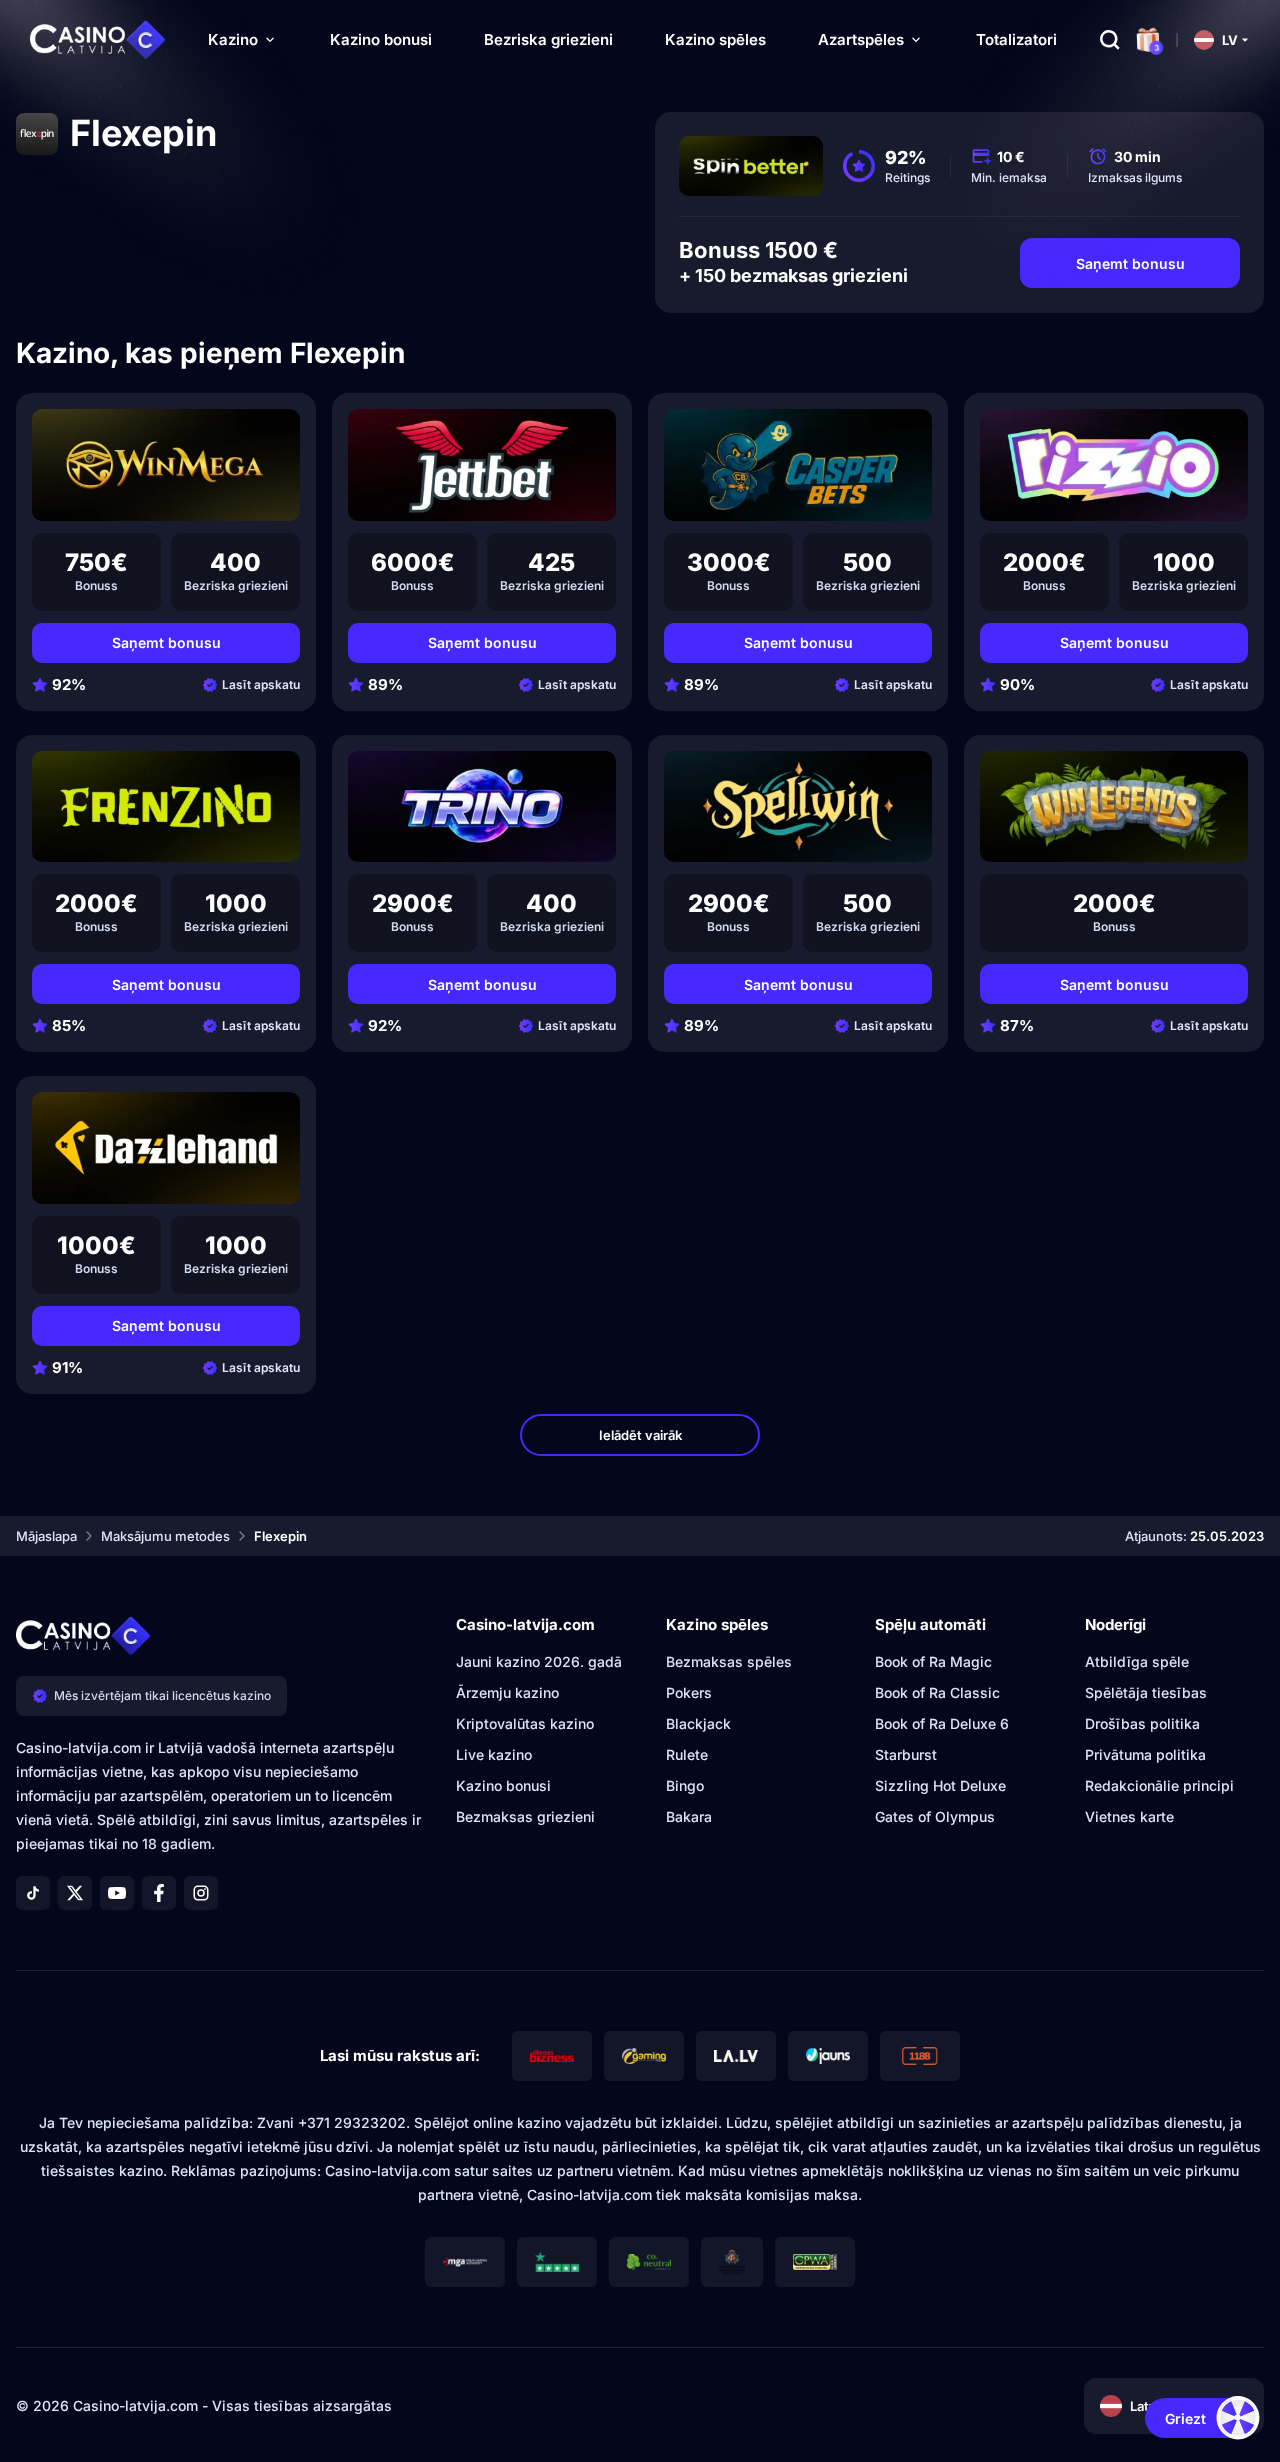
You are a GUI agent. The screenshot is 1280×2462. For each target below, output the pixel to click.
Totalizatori (1016, 39)
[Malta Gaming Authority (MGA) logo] (465, 2262)
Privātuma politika (1145, 1754)
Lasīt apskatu (261, 684)
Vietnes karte (1129, 1816)
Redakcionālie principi (1159, 1785)
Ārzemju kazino (507, 1692)
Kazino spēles (715, 39)
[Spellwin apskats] (798, 807)
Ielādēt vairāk (640, 1435)
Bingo (685, 1785)
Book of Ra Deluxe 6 (942, 1723)
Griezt (1185, 2418)
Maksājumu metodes (165, 1536)
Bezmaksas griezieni (525, 1816)
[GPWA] (815, 2262)
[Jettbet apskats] (482, 465)
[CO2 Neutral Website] (649, 2262)
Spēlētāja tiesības (1146, 1692)
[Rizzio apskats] (1114, 465)
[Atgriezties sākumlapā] (98, 40)
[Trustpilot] (557, 2262)
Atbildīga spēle (1137, 1661)
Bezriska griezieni (548, 39)
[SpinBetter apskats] (751, 166)
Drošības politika (1142, 1723)
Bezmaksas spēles (729, 1661)
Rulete (687, 1754)
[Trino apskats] (482, 807)
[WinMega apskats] (166, 465)
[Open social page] (33, 1893)
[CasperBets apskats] (798, 465)
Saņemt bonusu (1130, 263)
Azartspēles (861, 39)
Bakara (689, 1816)
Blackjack (698, 1723)
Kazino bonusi (381, 39)
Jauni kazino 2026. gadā (539, 1661)
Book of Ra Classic (937, 1692)
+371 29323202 (352, 2122)
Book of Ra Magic (933, 1661)
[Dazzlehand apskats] (166, 1148)
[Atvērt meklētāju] (1110, 40)
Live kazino (494, 1754)
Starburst (906, 1754)
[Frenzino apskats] (166, 807)
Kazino (233, 39)
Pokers (689, 1692)
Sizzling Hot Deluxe (940, 1785)
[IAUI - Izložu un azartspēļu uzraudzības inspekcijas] (732, 2262)
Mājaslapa (46, 1536)
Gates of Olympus (935, 1816)
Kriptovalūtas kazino (525, 1723)
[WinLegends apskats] (1114, 807)
